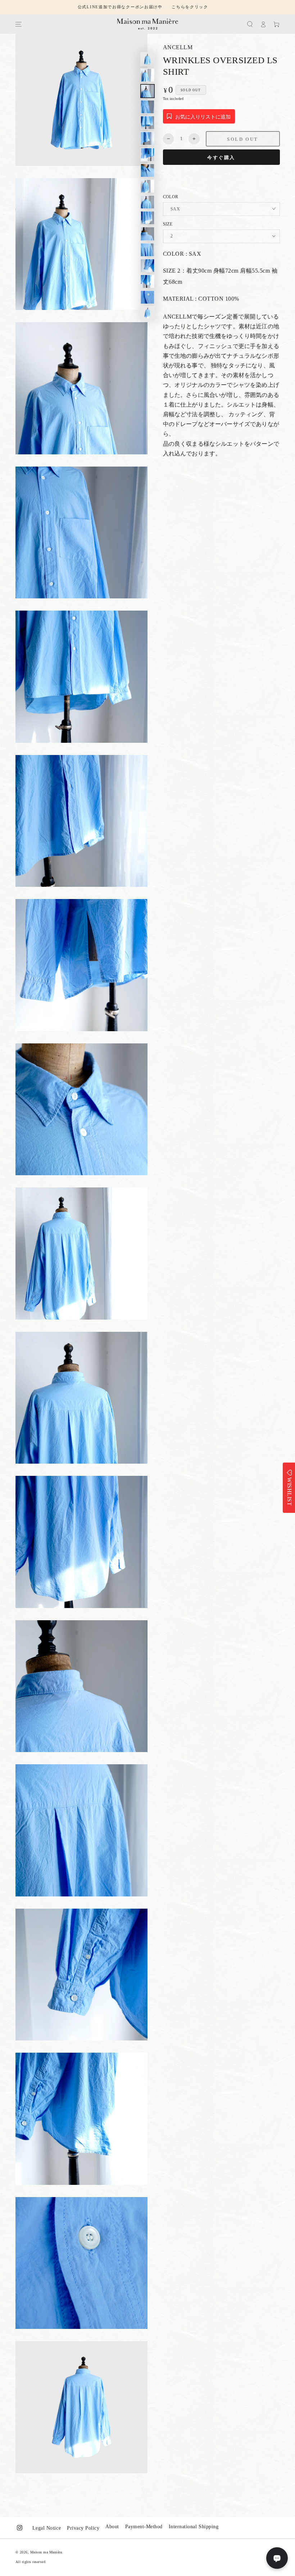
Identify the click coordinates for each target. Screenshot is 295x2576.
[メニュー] (18, 24)
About (112, 2527)
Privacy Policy (83, 2528)
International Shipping (194, 2527)
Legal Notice (47, 2528)
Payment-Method (144, 2527)
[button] (250, 24)
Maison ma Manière (46, 2552)
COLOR (171, 197)
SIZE (168, 224)
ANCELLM (178, 47)
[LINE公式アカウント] (277, 2558)
